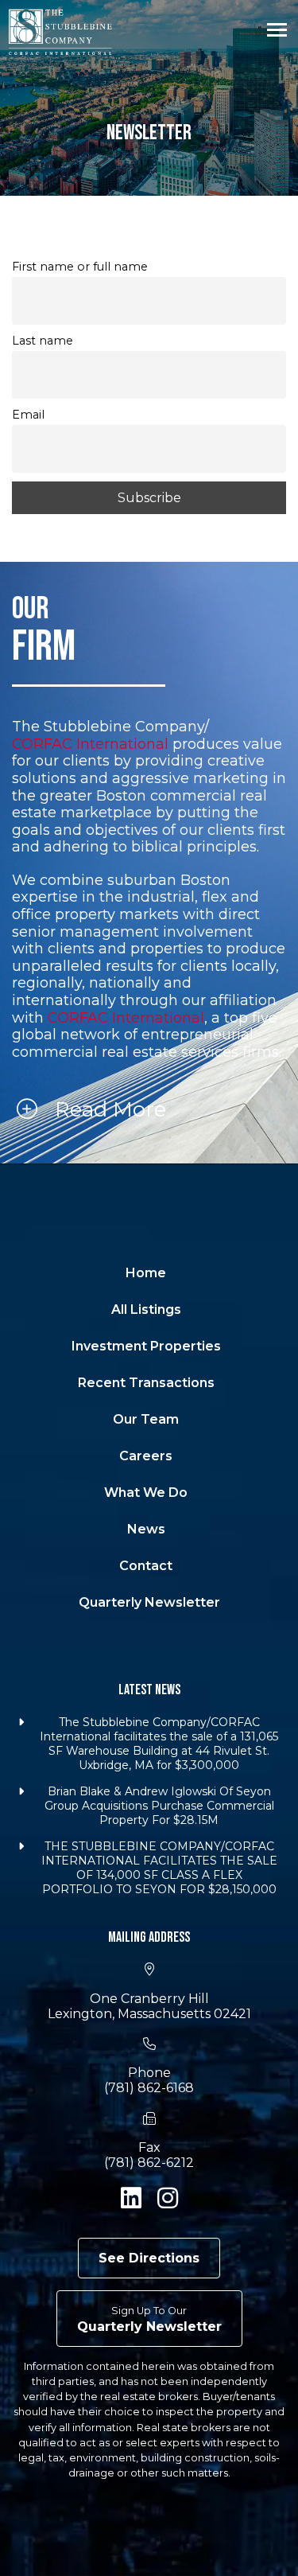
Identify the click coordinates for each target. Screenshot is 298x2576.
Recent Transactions (146, 1383)
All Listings (146, 1309)
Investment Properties (146, 1346)
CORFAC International (90, 744)
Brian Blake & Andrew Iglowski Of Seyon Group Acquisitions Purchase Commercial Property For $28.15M (159, 1806)
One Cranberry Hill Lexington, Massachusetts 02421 (149, 2006)
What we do (146, 1493)
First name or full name (80, 267)
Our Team (146, 1419)
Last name (43, 341)
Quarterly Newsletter (149, 1602)
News (146, 1529)
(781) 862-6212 (149, 2163)
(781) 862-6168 (149, 2088)
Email (28, 415)
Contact (146, 1566)
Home (146, 1273)
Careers (146, 1456)
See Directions (149, 2258)
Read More (108, 1109)
